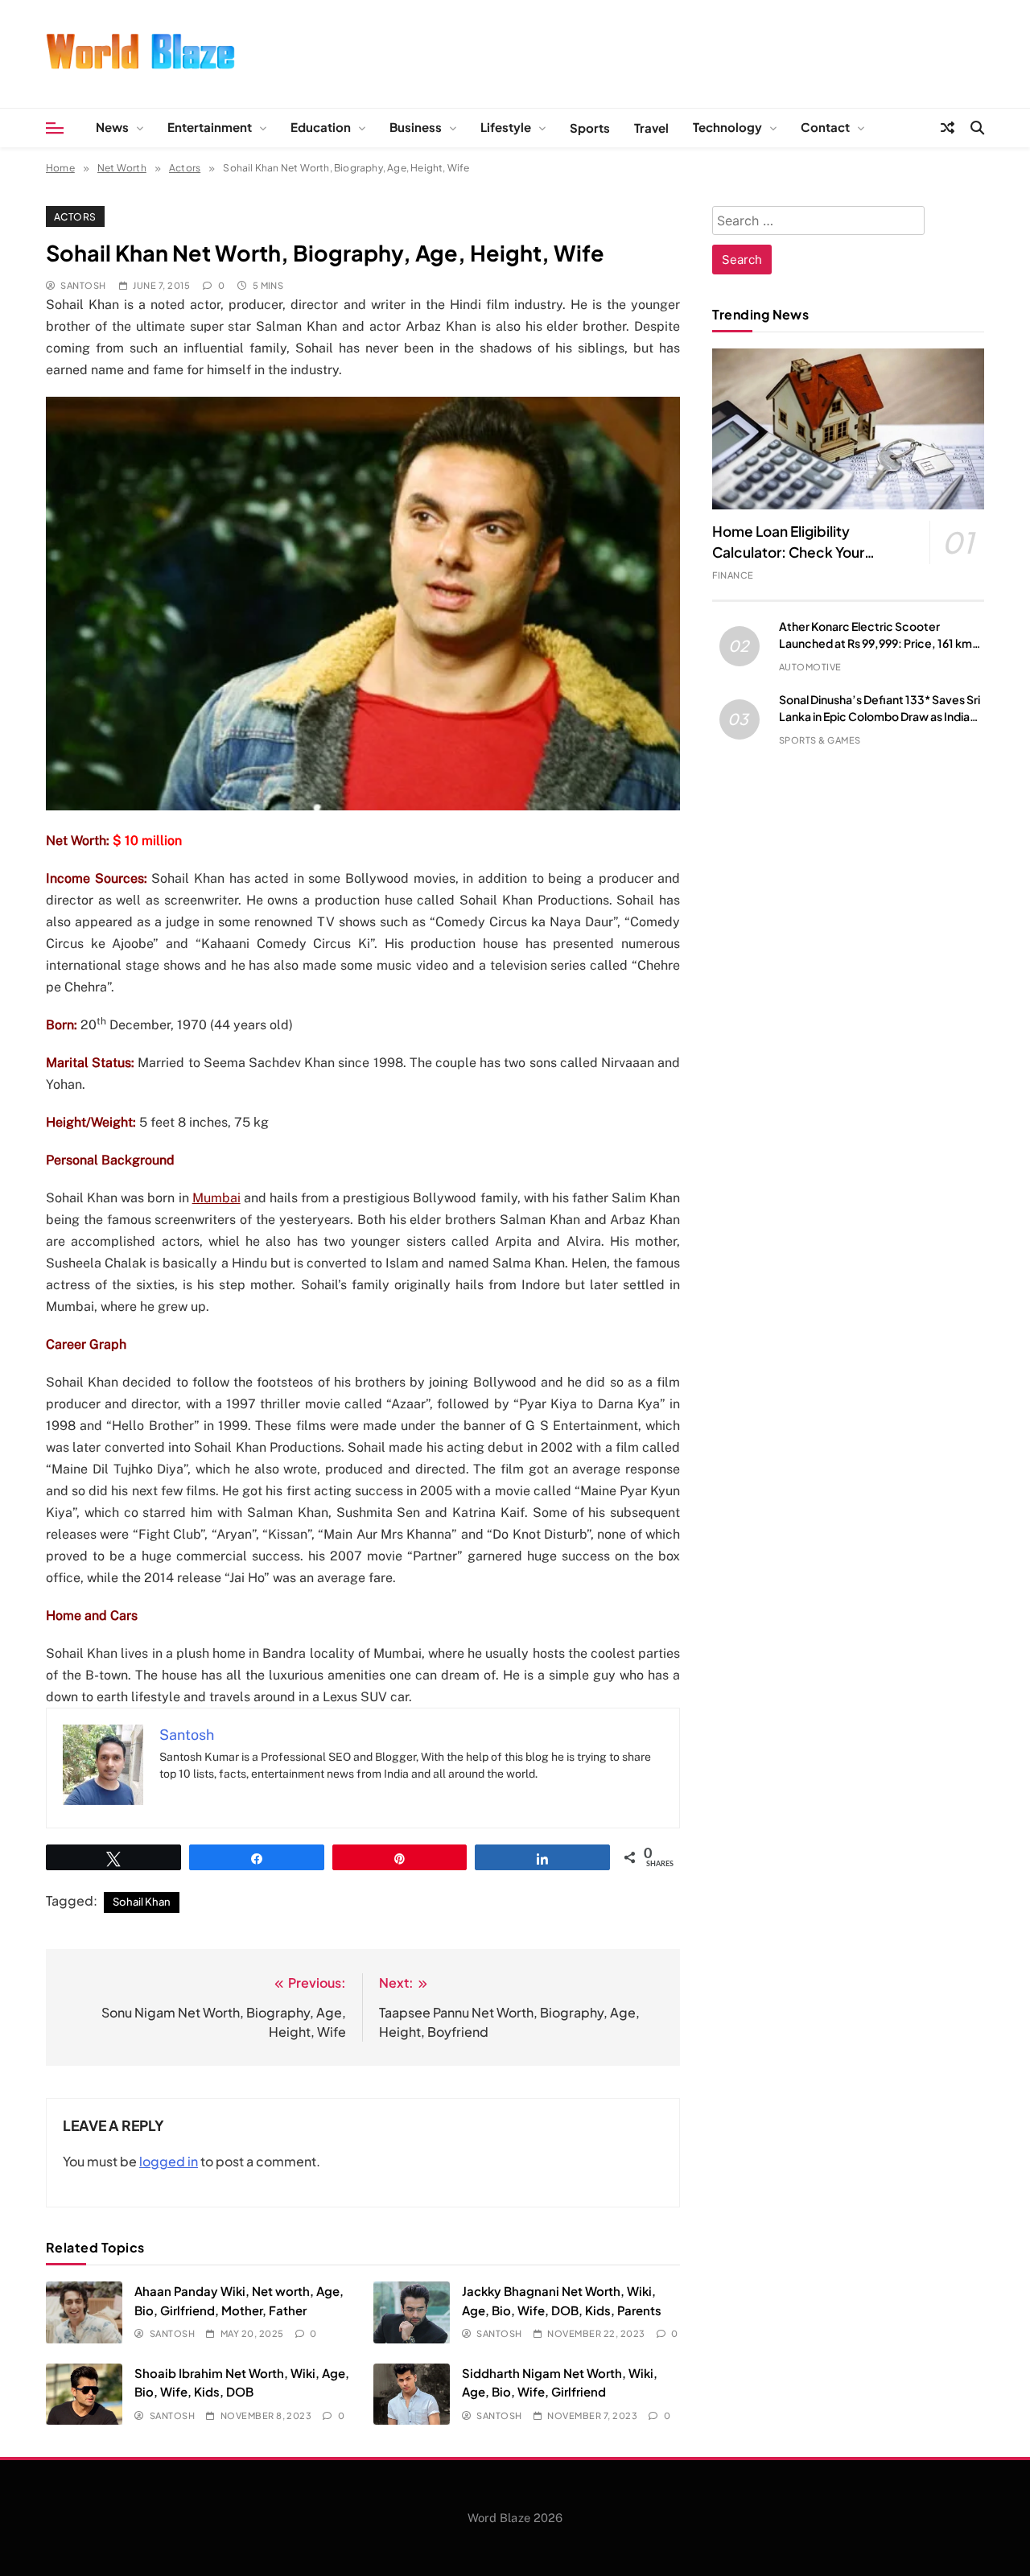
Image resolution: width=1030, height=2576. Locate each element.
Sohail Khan (142, 1902)
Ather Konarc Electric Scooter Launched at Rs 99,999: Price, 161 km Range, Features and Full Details (875, 643)
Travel (651, 128)
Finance (733, 575)
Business (416, 127)
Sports (590, 128)
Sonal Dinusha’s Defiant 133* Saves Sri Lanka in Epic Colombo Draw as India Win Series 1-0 (880, 716)
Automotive (810, 667)
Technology (727, 127)
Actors (75, 216)
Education (321, 127)
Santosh (83, 285)
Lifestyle (506, 127)
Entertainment (210, 127)
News (112, 127)
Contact (825, 127)
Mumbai (216, 1198)
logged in (169, 2161)
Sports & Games (820, 740)
